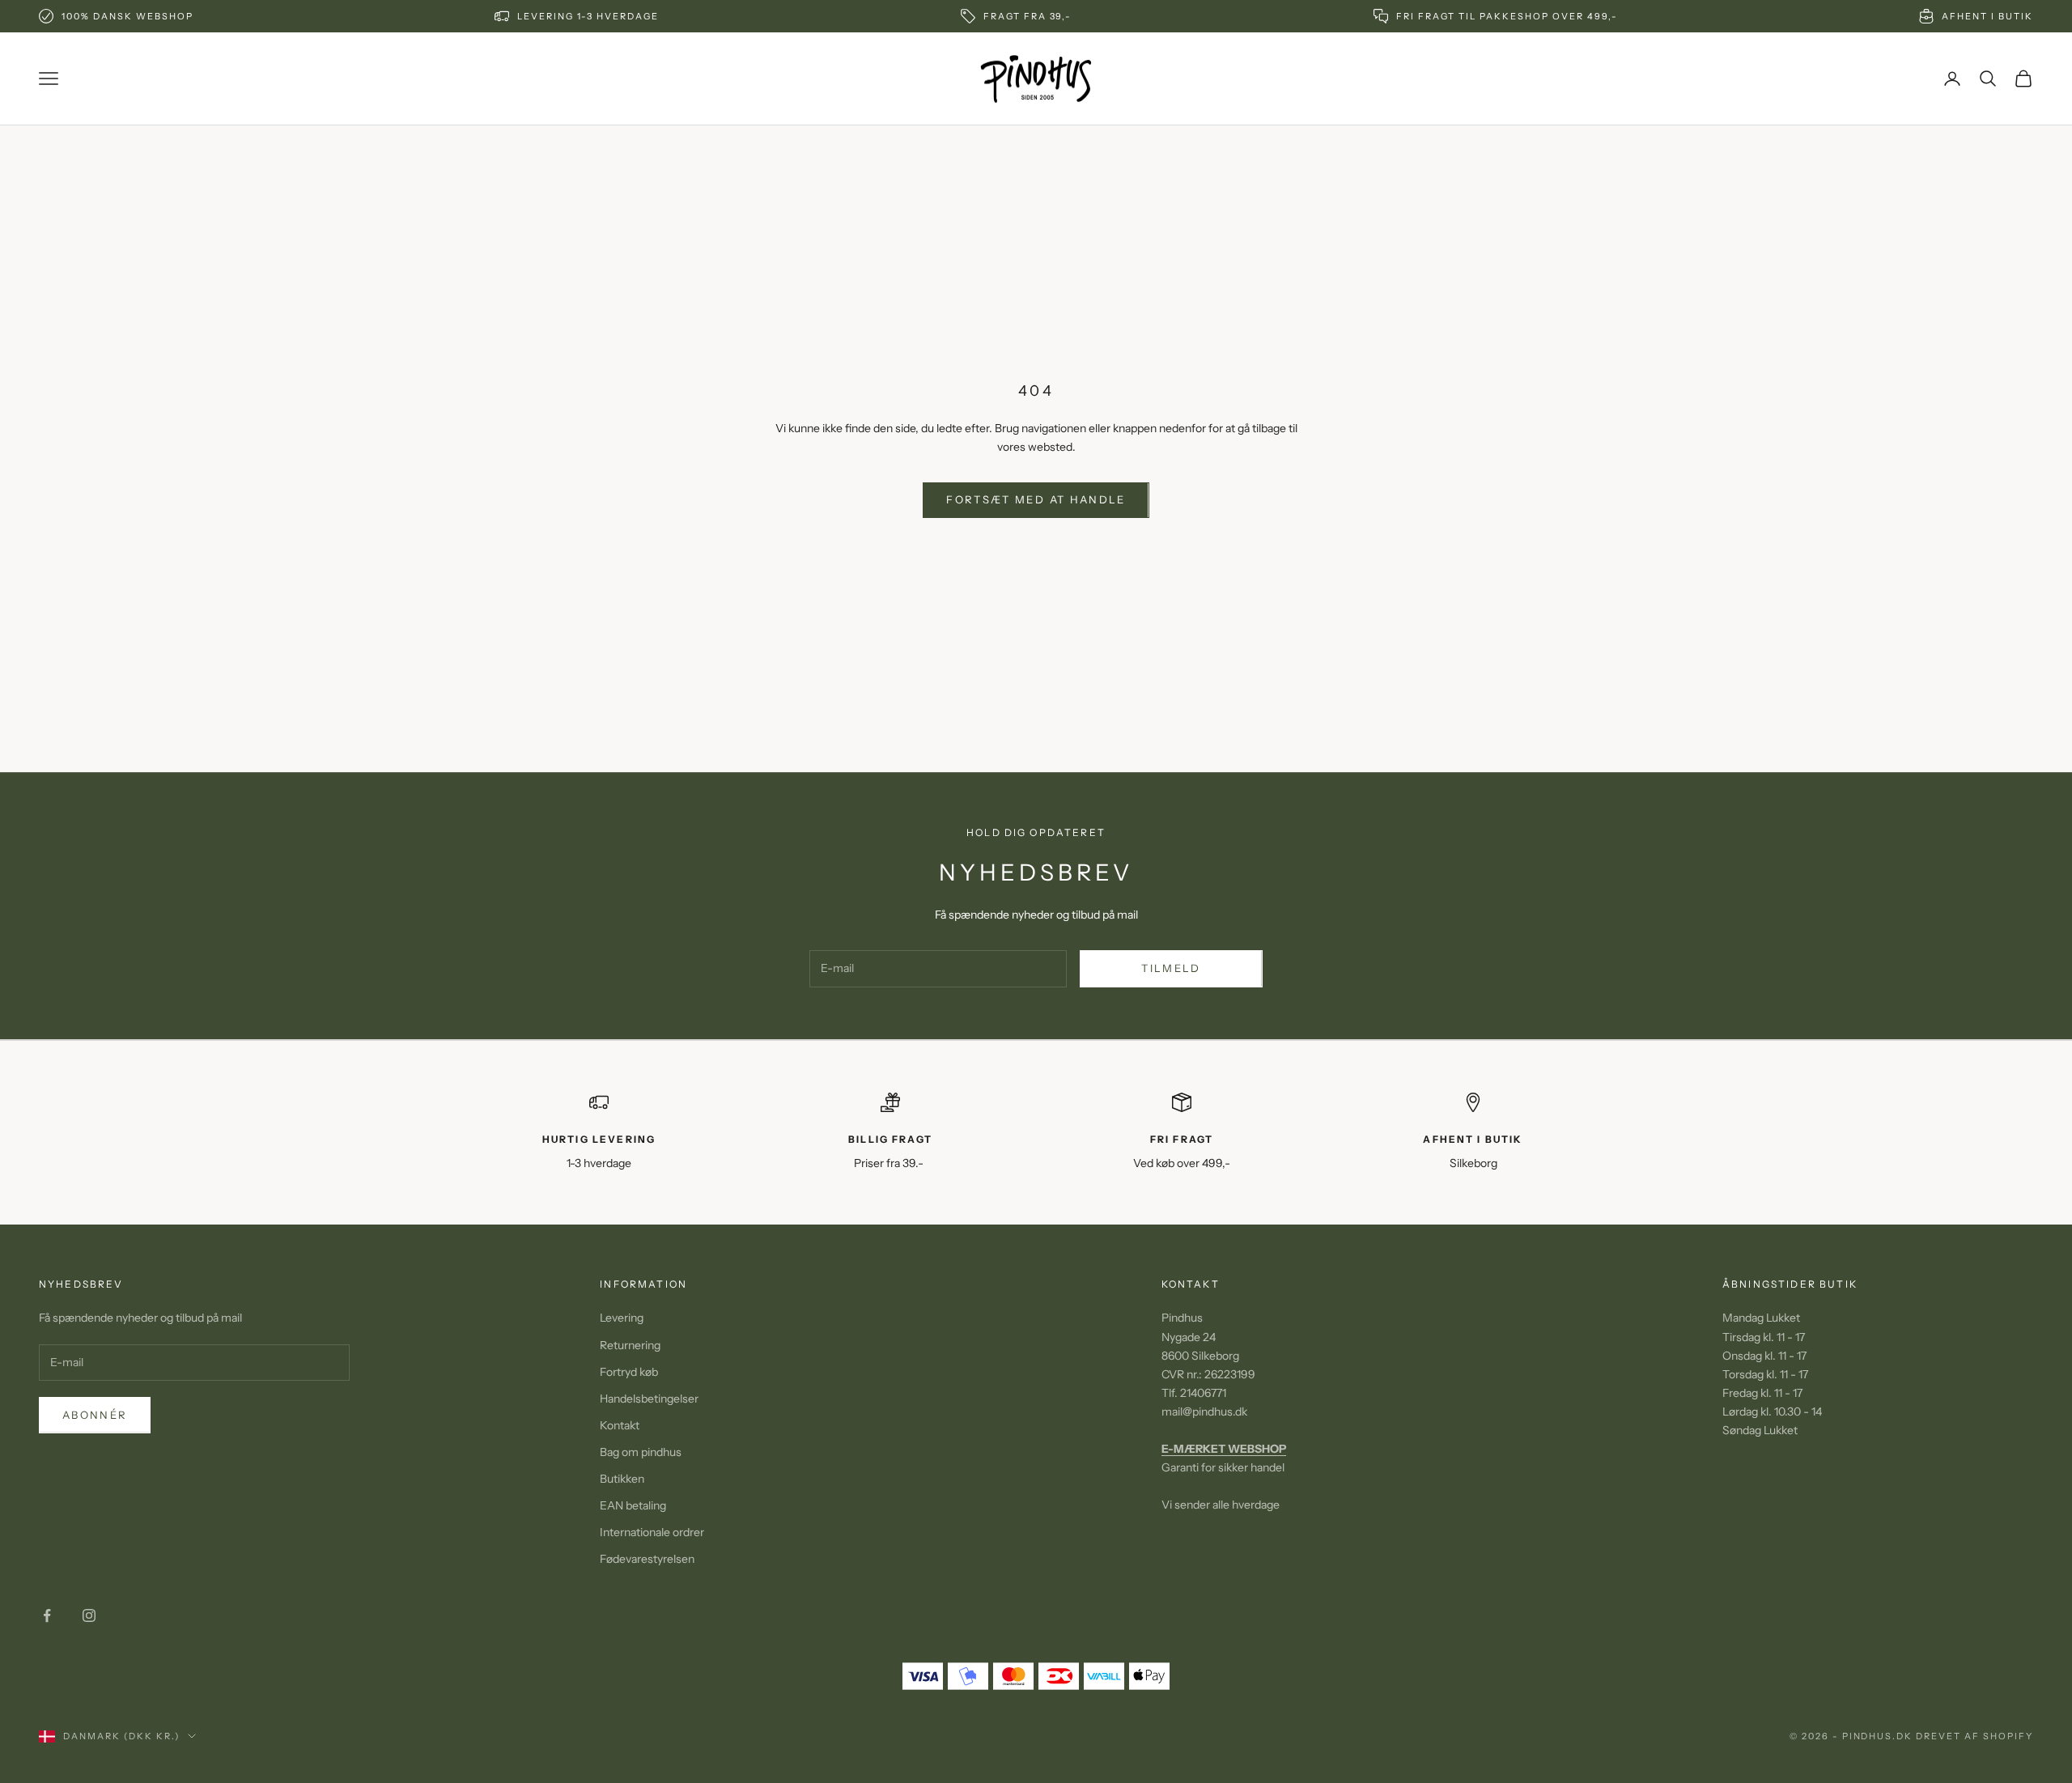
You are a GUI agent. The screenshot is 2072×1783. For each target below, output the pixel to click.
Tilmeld (1171, 968)
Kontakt (620, 1425)
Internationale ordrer (652, 1532)
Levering (622, 1318)
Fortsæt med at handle (1036, 499)
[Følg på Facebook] (47, 1615)
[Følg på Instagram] (89, 1615)
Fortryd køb (629, 1372)
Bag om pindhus (641, 1452)
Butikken (622, 1479)
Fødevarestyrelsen (647, 1559)
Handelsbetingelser (649, 1399)
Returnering (630, 1345)
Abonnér (95, 1415)
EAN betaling (633, 1505)
